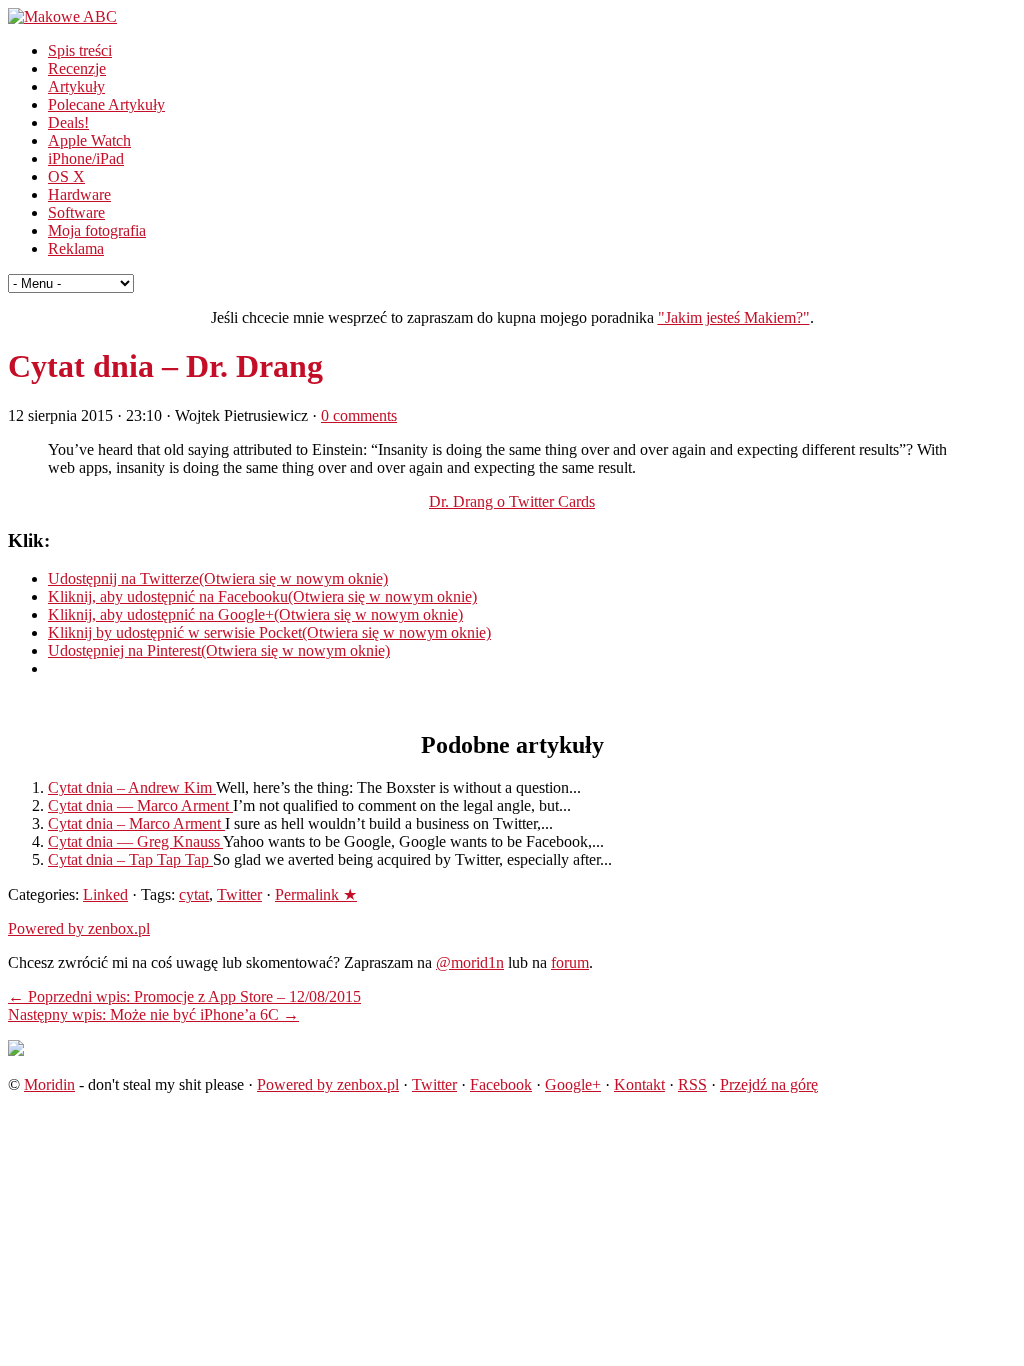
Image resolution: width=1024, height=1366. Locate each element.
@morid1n (470, 962)
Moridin (49, 1084)
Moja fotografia (97, 230)
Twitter (239, 894)
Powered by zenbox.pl (79, 928)
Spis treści (80, 50)
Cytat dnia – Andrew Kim (132, 787)
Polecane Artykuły (106, 104)
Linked (105, 894)
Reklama (76, 248)
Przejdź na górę (769, 1084)
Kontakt (639, 1084)
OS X (66, 176)
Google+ (573, 1084)
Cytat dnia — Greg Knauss (135, 841)
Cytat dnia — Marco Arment (140, 805)
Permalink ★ (316, 894)
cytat (194, 894)
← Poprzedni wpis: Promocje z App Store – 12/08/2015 (184, 996)
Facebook (501, 1084)
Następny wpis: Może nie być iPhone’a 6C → (153, 1014)
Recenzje (77, 68)
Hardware (79, 194)
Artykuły (76, 86)
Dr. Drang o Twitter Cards (512, 501)
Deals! (68, 122)
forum (570, 962)
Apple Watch (89, 140)
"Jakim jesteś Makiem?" (734, 317)
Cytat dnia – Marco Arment (136, 823)
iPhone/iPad (86, 158)
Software (76, 212)
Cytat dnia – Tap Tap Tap (130, 859)
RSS (692, 1084)
